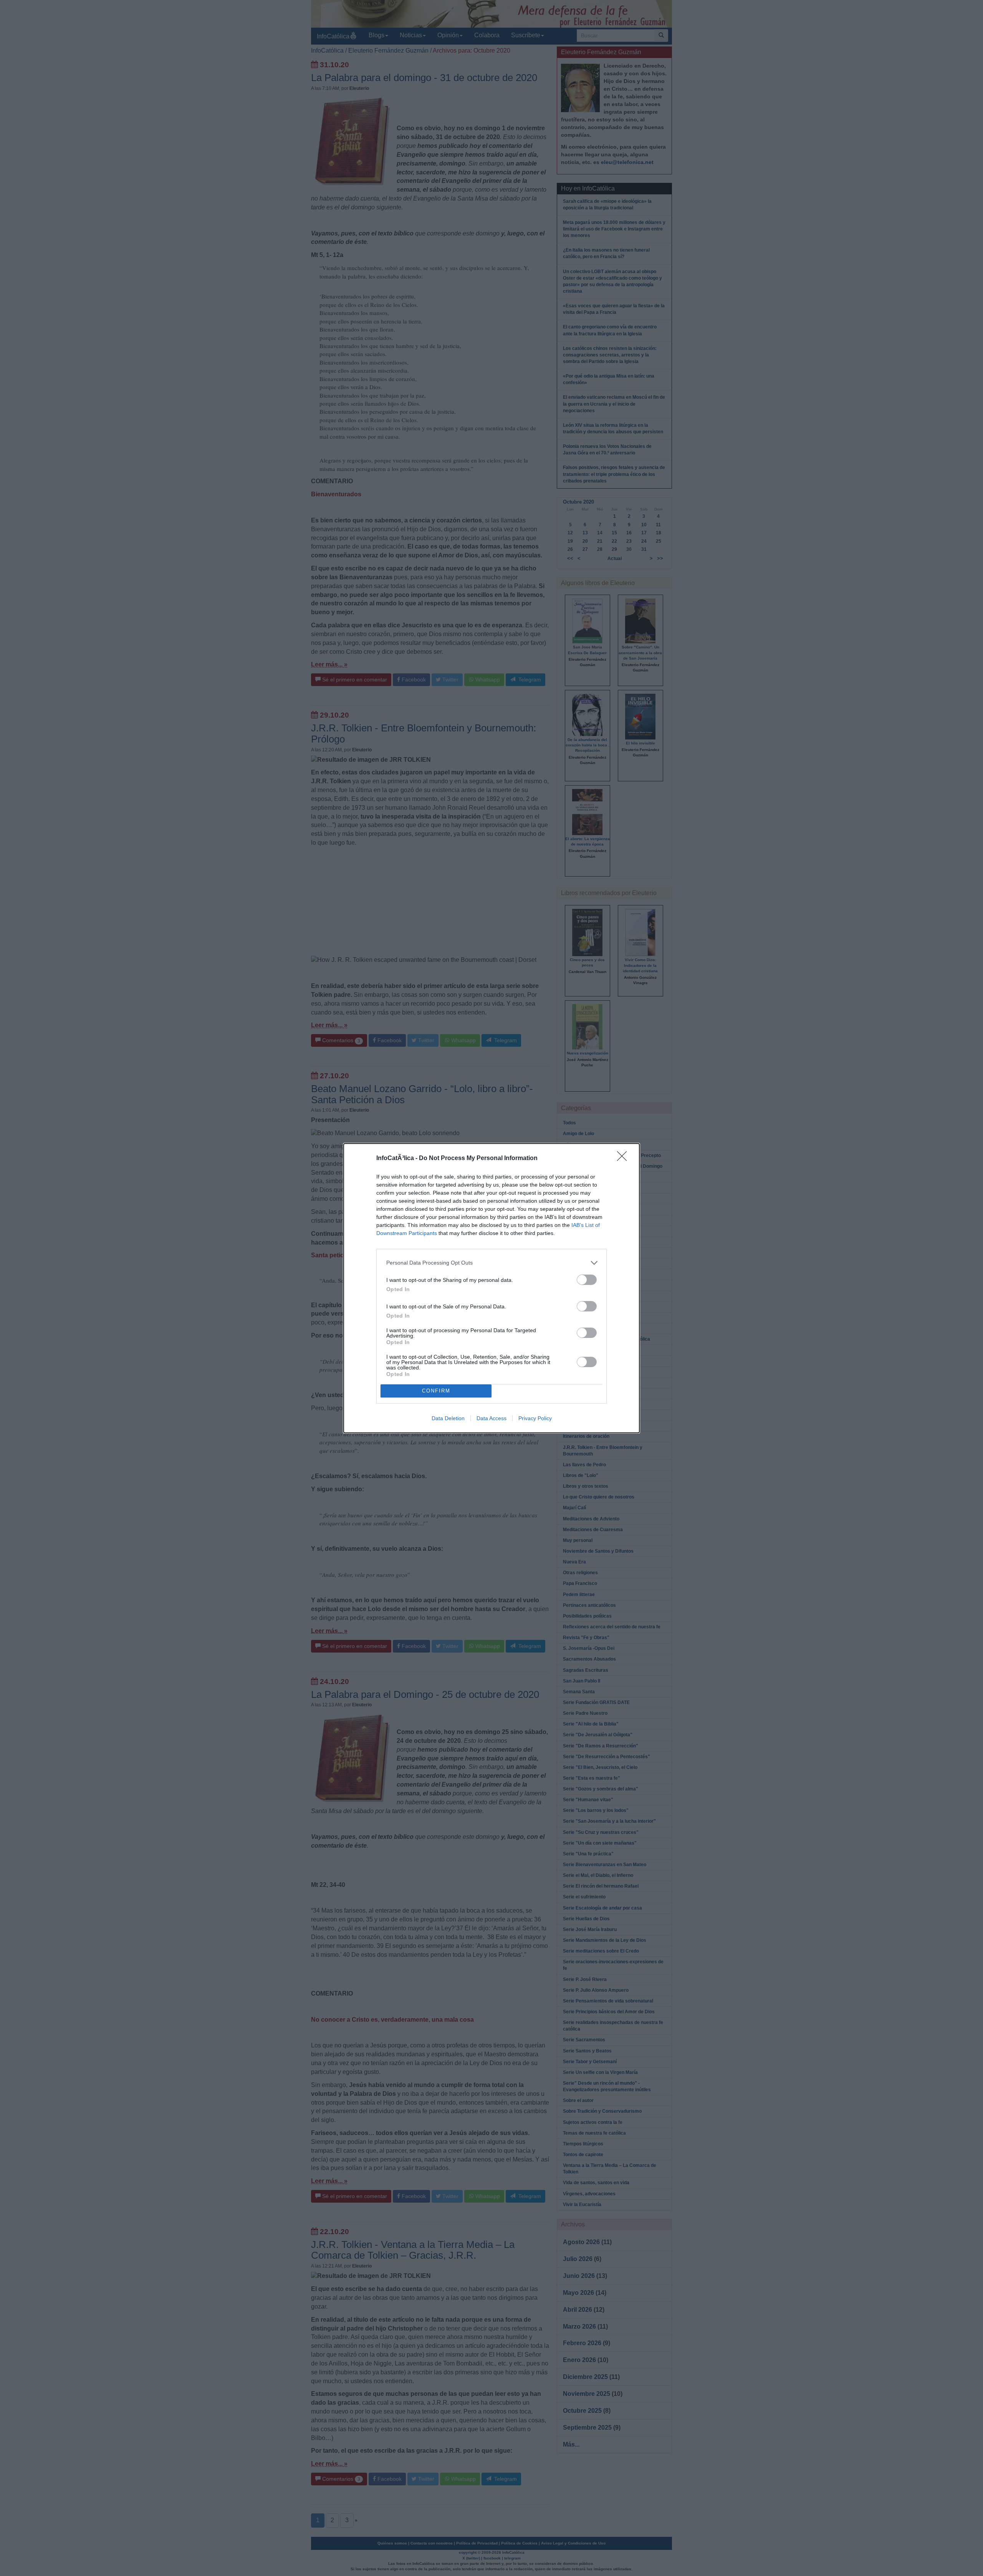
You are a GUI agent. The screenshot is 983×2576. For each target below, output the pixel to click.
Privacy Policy (535, 1418)
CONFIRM (436, 1391)
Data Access (491, 1418)
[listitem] (491, 1263)
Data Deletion (448, 1418)
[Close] (624, 1159)
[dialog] (491, 1288)
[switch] (587, 1280)
